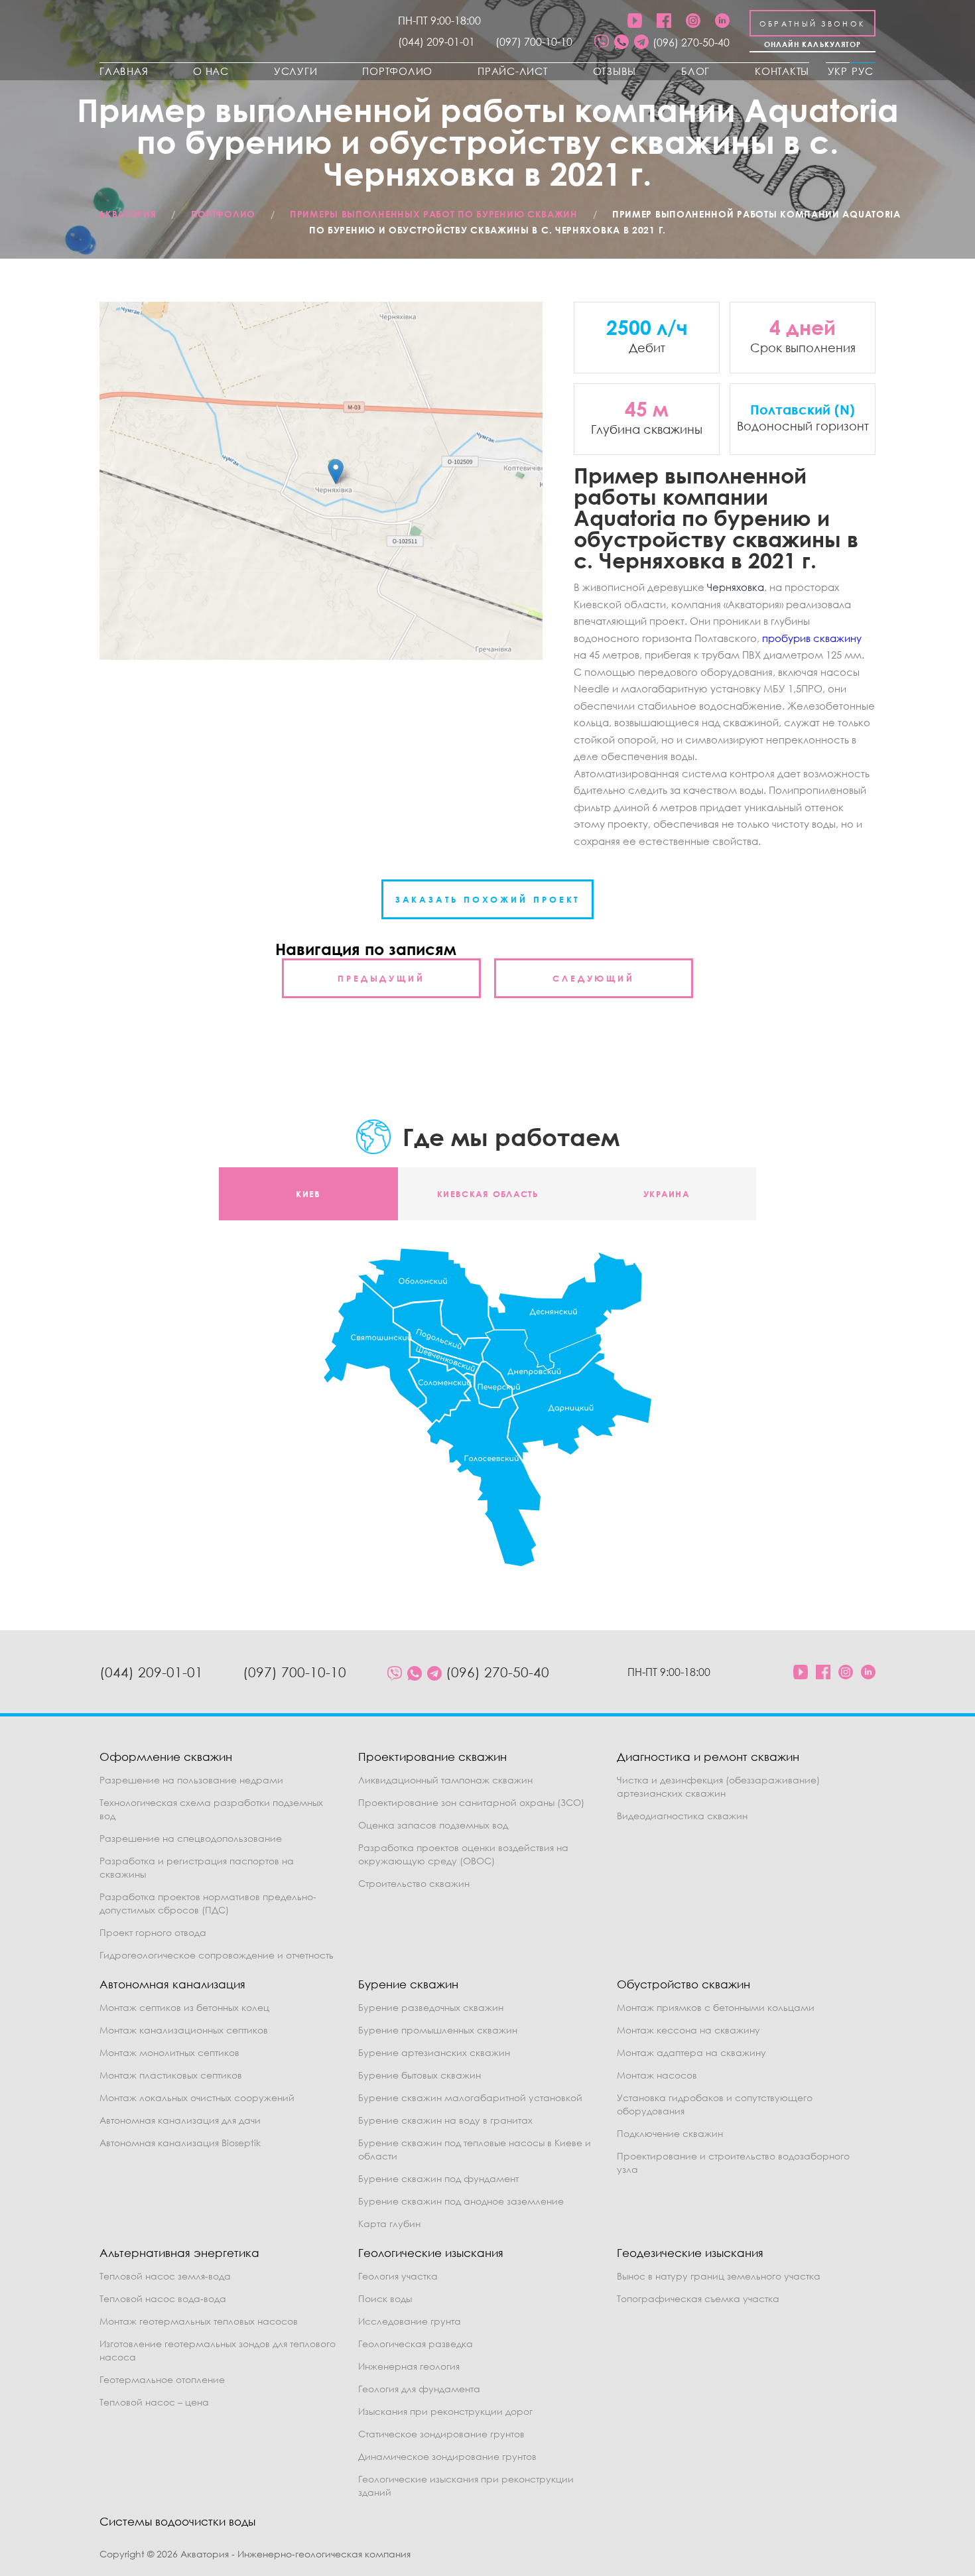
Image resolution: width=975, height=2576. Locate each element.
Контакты (782, 71)
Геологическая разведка (416, 2344)
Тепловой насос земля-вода (165, 2276)
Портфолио (397, 71)
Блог (695, 71)
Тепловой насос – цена (154, 2402)
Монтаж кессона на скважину (688, 2030)
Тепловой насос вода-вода (163, 2298)
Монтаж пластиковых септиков (171, 2075)
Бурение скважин (408, 1984)
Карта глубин (389, 2223)
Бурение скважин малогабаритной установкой (470, 2097)
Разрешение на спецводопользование (191, 1838)
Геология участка (398, 2276)
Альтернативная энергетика (179, 2253)
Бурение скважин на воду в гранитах (445, 2120)
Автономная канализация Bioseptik (180, 2143)
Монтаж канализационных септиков (184, 2030)
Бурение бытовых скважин (420, 2075)
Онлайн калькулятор (813, 44)
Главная (124, 71)
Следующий (594, 978)
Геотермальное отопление (162, 2379)
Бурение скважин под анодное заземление (461, 2201)
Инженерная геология (409, 2366)
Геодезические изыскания (690, 2253)
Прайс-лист (513, 71)
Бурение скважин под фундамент (438, 2178)
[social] (602, 42)
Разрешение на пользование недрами (191, 1780)
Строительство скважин (414, 1883)
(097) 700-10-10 (534, 42)
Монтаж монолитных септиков (169, 2052)
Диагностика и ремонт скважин (708, 1757)
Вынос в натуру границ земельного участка (719, 2276)
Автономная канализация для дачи (180, 2120)
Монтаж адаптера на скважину (691, 2052)
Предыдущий (381, 978)
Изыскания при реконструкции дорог (445, 2411)
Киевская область (487, 1194)
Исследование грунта (410, 2321)
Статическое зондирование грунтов (441, 2434)
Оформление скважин (166, 1757)
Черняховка (736, 587)
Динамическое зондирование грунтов (447, 2456)
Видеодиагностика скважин (682, 1816)
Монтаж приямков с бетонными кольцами (716, 2007)
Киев (308, 1194)
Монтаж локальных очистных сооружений (197, 2097)
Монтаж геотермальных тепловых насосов (199, 2321)
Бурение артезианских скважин (434, 2052)
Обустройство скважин (683, 1984)
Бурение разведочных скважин (431, 2007)
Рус (863, 71)
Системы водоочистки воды (177, 2521)
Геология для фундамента (419, 2389)
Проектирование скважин (432, 1757)
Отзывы (615, 71)
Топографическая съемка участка (698, 2298)
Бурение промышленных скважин (438, 2030)
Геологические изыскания (431, 2253)
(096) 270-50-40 (691, 42)
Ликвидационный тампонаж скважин (445, 1780)
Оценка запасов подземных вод (433, 1825)
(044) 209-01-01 (436, 42)
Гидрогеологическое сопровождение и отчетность (217, 1955)
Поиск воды (385, 2298)
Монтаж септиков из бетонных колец (184, 2007)
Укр (838, 71)
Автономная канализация (172, 1984)
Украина (667, 1194)
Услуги (296, 71)
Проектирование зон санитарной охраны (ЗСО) (471, 1802)
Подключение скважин (670, 2133)
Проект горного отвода (153, 1932)
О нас (211, 71)
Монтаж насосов (657, 2075)
